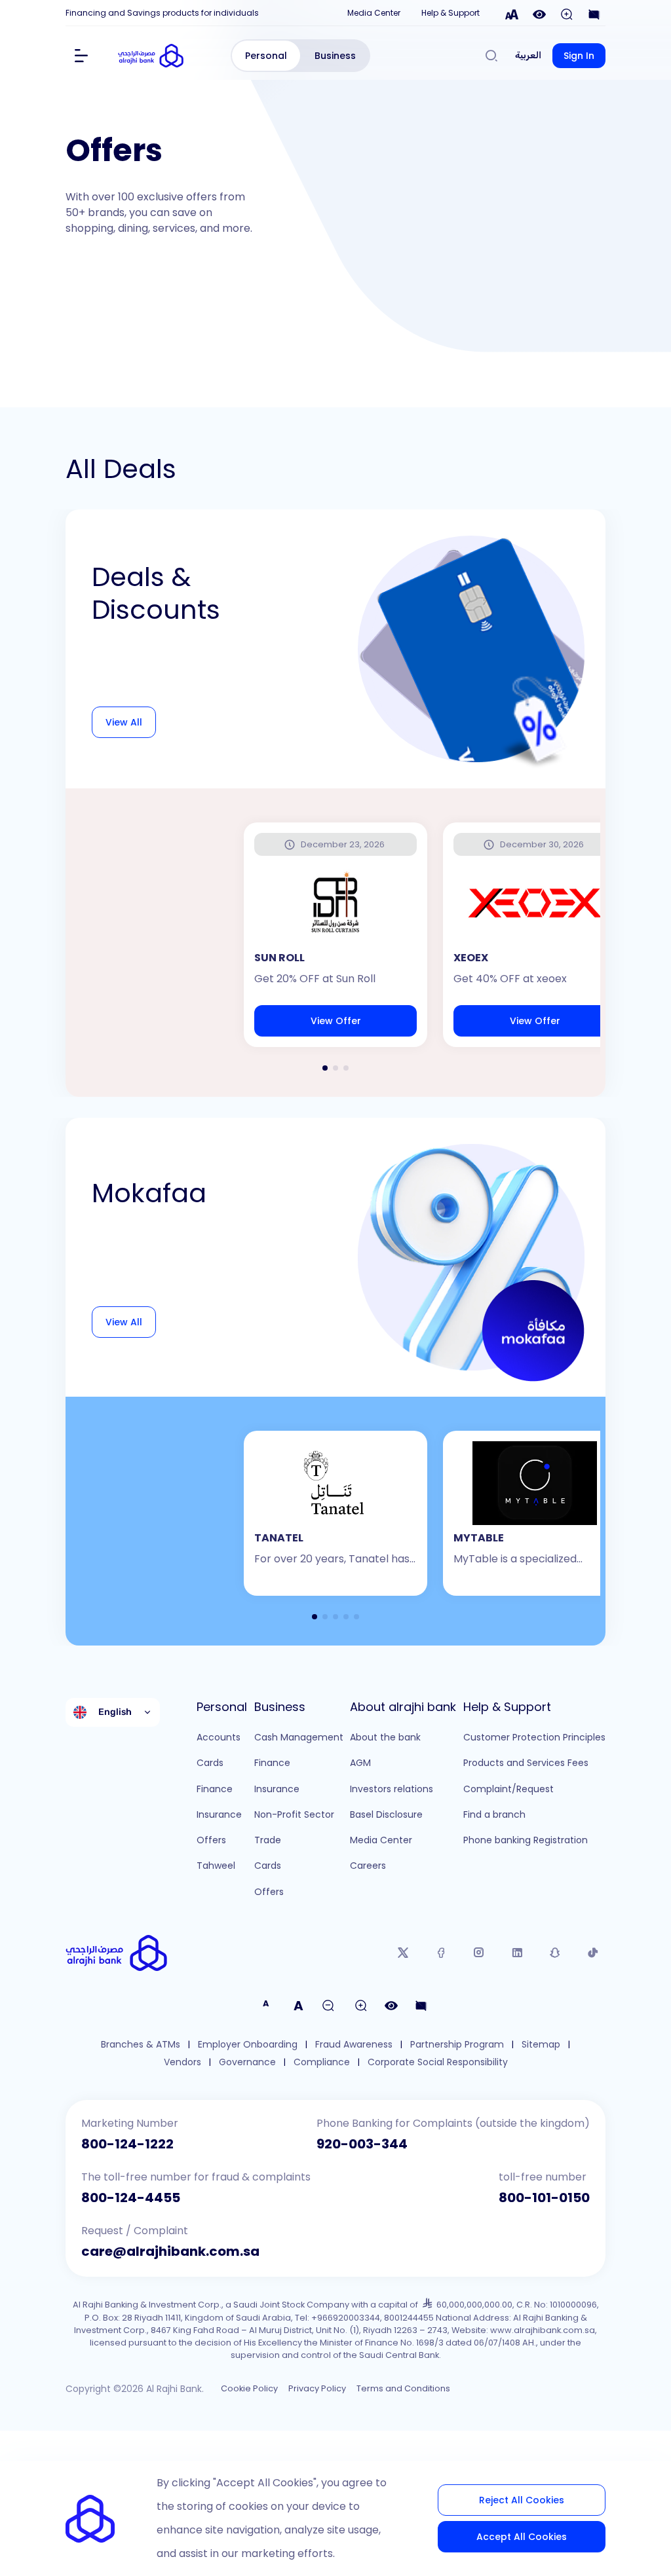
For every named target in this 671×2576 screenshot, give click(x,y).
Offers (211, 1840)
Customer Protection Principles (534, 1737)
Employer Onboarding (248, 2045)
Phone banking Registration (526, 1840)
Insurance (219, 1814)
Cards (210, 1763)
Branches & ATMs (141, 2045)
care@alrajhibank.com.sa (170, 2251)
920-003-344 (362, 2144)
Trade (268, 1840)
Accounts (219, 1737)
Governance (247, 2062)
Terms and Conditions (403, 2388)
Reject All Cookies (522, 2500)
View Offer (336, 1021)
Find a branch (494, 1814)
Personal (266, 56)
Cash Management (299, 1737)
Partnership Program (457, 2045)
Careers (368, 1866)
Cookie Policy (249, 2388)
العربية (528, 55)
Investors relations (392, 1789)
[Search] (491, 56)
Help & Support (451, 13)
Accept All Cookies (522, 2537)
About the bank (385, 1737)
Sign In (579, 56)
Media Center (374, 13)
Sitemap (541, 2045)
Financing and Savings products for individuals (162, 13)
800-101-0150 (544, 2198)
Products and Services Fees (526, 1763)
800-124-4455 (131, 2198)
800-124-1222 (127, 2144)
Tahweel (216, 1866)
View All (124, 722)
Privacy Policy (317, 2388)
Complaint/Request (508, 1789)
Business (335, 56)
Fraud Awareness (354, 2045)
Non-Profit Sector (294, 1814)
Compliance (322, 2062)
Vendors (182, 2062)
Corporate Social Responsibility (438, 2062)
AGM (360, 1763)
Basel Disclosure (386, 1814)
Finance (215, 1789)
